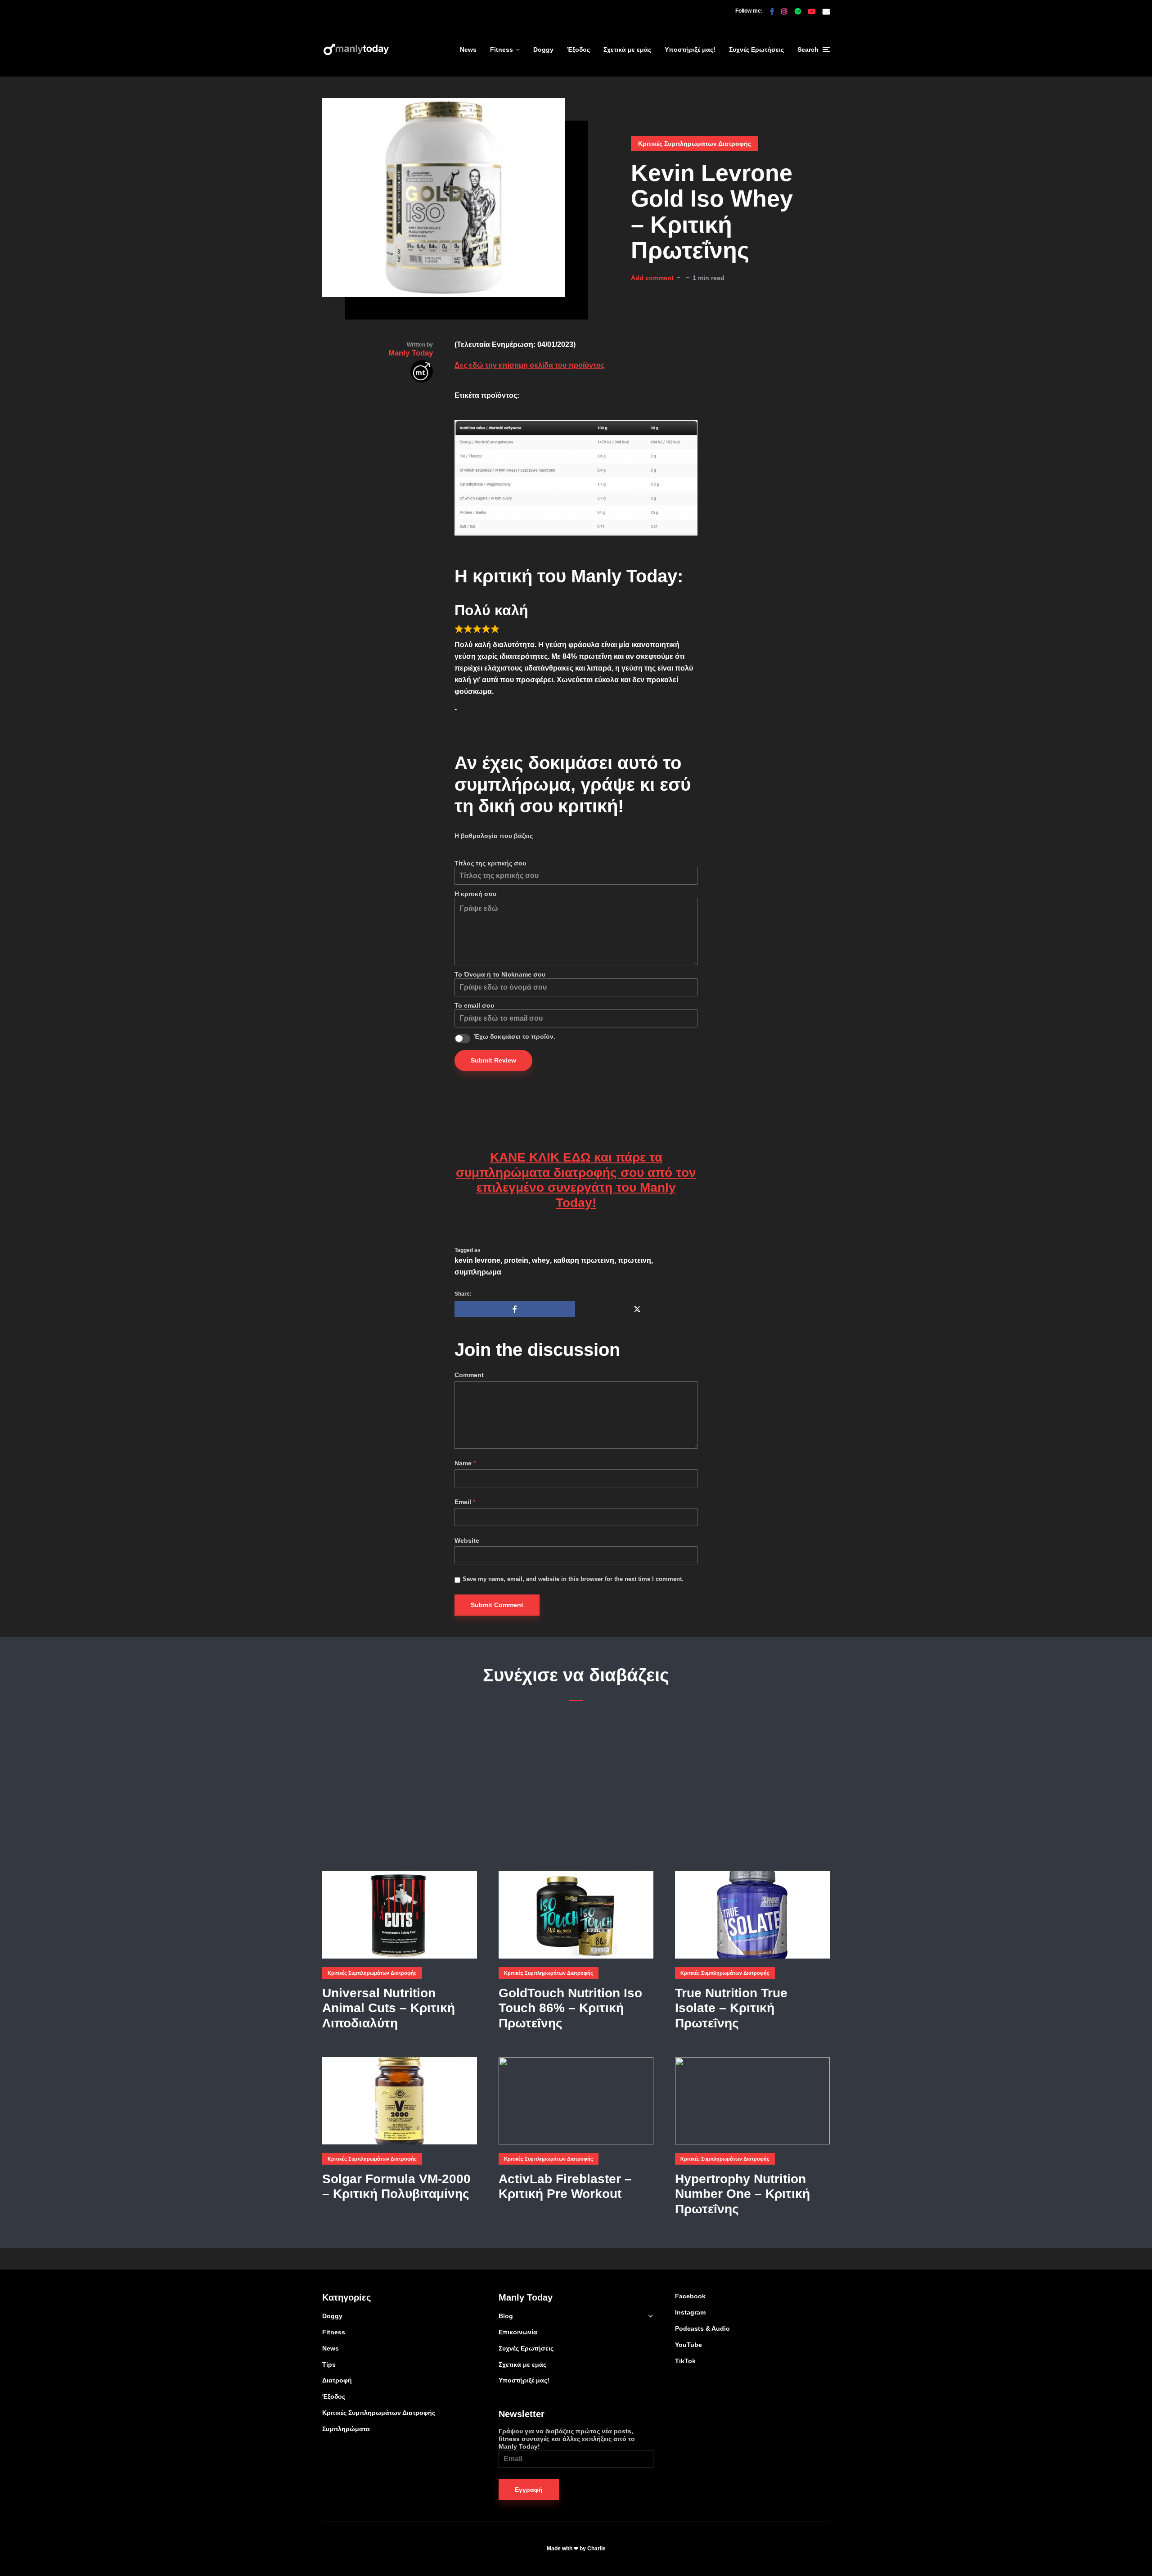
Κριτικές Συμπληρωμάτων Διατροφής (695, 144)
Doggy (543, 50)
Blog (506, 2316)
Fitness (502, 50)
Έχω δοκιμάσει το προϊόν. (515, 1036)
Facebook (690, 2296)
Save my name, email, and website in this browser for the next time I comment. (573, 1579)
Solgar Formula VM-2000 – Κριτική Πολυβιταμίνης (396, 2186)
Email (465, 1502)
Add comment (652, 278)
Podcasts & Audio (702, 2328)
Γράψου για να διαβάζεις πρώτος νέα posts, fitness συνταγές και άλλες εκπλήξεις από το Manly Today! (567, 2439)
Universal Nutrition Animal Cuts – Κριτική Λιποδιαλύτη (389, 2008)
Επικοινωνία (518, 2332)
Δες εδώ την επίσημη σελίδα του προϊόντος (529, 365)
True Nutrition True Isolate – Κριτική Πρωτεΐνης (731, 2008)
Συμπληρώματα (346, 2429)
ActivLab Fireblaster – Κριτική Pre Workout (565, 2186)
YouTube (688, 2345)
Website (467, 1540)
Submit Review (493, 1060)
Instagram (690, 2312)
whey (541, 1260)
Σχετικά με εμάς (627, 50)
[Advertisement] (576, 1787)
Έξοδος (578, 50)
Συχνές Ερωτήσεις (756, 50)
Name (465, 1463)
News (468, 50)
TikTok (685, 2361)
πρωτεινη (634, 1260)
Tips (329, 2364)
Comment (469, 1375)
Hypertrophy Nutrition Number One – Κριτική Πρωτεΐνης (742, 2194)
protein (516, 1260)
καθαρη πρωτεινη (584, 1260)
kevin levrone (477, 1260)
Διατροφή (337, 2380)
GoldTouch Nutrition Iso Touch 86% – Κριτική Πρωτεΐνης (570, 2008)
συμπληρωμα (478, 1272)
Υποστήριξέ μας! (690, 50)
